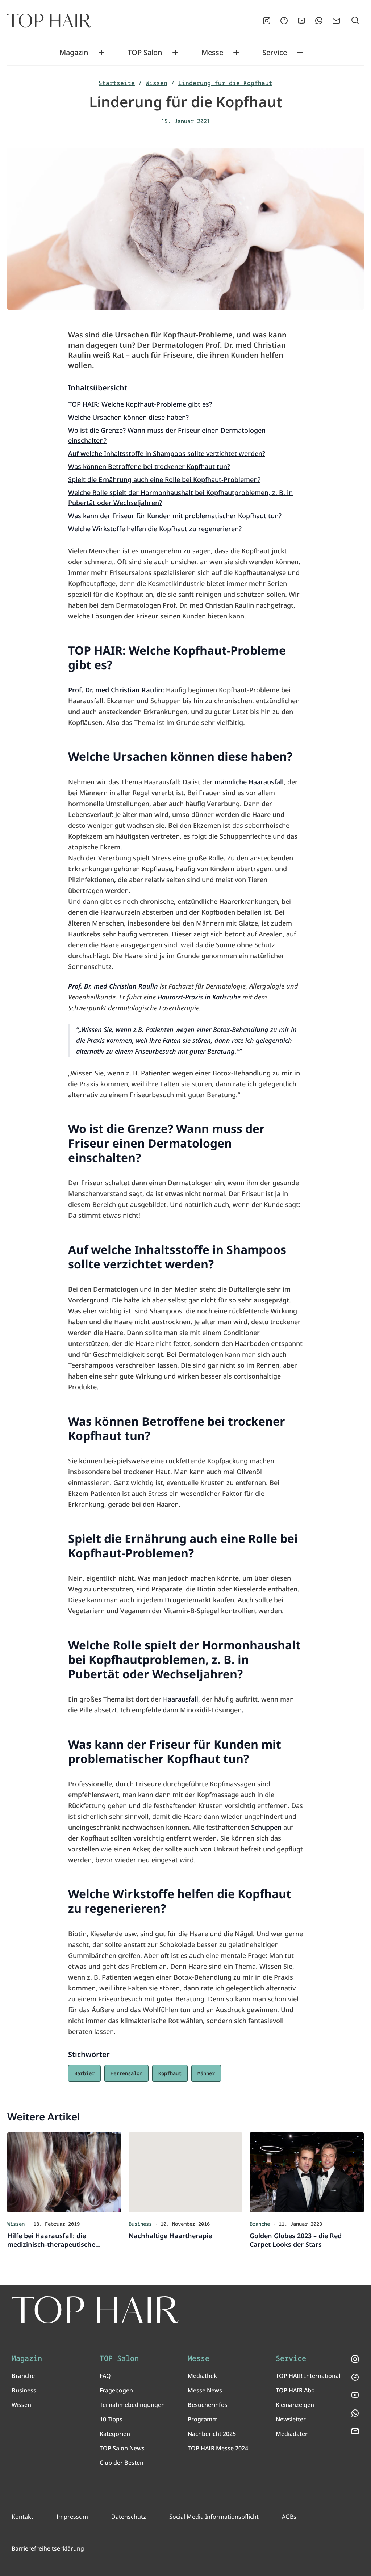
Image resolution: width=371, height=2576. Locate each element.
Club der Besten (122, 2463)
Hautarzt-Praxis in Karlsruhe (199, 997)
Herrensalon (126, 2073)
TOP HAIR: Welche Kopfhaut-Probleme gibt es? (140, 404)
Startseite (117, 83)
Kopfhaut (170, 2073)
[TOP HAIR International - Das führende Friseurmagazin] (95, 2310)
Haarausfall (181, 1699)
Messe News (205, 2390)
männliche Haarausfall (249, 782)
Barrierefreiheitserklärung (48, 2548)
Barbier (84, 2073)
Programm (203, 2419)
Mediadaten (292, 2434)
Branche (23, 2376)
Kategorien (115, 2434)
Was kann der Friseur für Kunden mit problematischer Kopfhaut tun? (175, 516)
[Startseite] (49, 21)
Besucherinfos (208, 2405)
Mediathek (202, 2376)
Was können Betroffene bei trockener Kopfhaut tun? (149, 466)
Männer (206, 2073)
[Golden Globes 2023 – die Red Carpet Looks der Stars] (307, 2172)
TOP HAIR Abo (295, 2390)
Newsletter (291, 2419)
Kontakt (22, 2517)
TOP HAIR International (308, 2376)
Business (24, 2390)
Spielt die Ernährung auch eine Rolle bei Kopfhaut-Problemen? (164, 479)
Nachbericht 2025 (212, 2434)
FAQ (105, 2376)
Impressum (72, 2517)
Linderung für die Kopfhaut (225, 83)
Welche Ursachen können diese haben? (128, 417)
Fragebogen (116, 2390)
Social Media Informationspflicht (214, 2517)
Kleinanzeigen (295, 2405)
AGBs (289, 2517)
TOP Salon (145, 53)
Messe (212, 53)
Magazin (74, 53)
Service (275, 53)
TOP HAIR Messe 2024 (218, 2448)
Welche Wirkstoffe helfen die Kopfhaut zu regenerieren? (155, 529)
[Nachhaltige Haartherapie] (186, 2172)
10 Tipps (111, 2419)
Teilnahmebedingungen (132, 2405)
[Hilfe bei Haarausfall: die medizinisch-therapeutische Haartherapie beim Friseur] (64, 2172)
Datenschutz (129, 2517)
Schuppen (266, 1827)
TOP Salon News (122, 2448)
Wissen (157, 83)
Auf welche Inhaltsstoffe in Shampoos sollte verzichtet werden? (167, 453)
